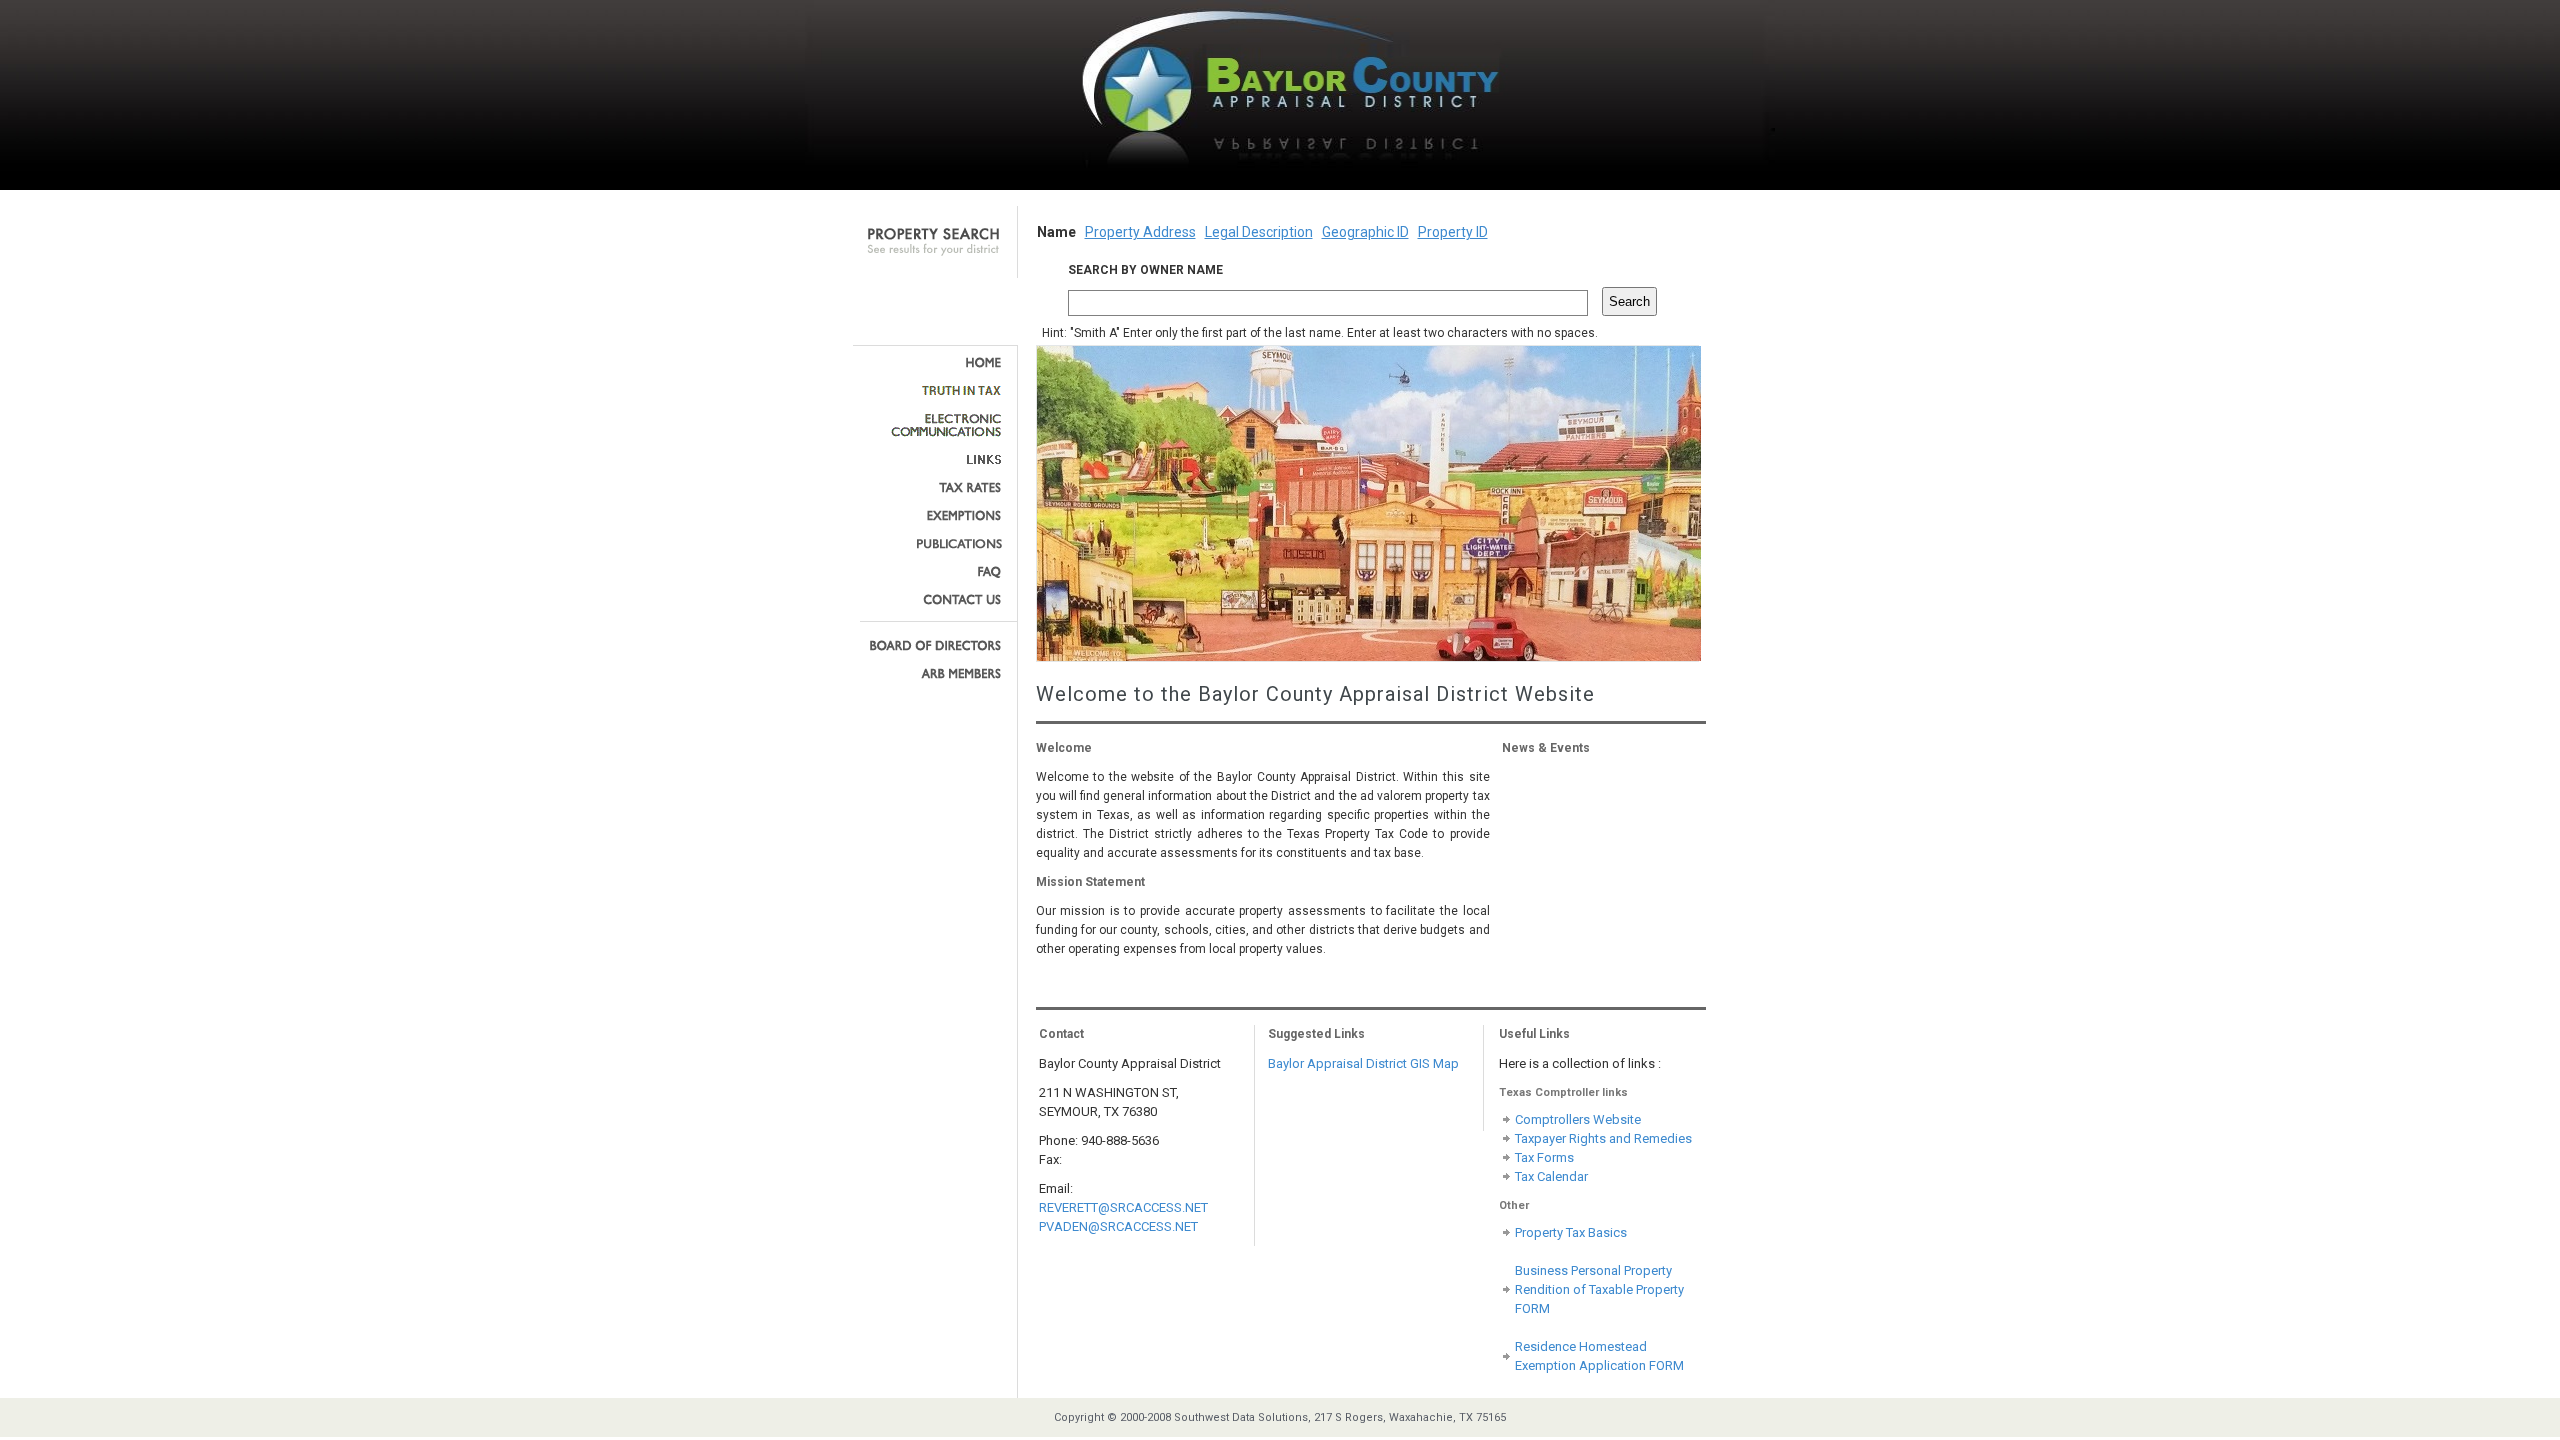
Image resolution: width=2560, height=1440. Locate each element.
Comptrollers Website (1578, 1119)
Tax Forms (1544, 1157)
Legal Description (1259, 232)
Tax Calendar (1551, 1176)
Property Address (1140, 232)
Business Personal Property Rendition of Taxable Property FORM (1599, 1289)
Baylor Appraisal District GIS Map (1363, 1063)
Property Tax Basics (1571, 1232)
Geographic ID (1365, 232)
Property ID (1453, 232)
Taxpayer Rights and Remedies (1603, 1138)
